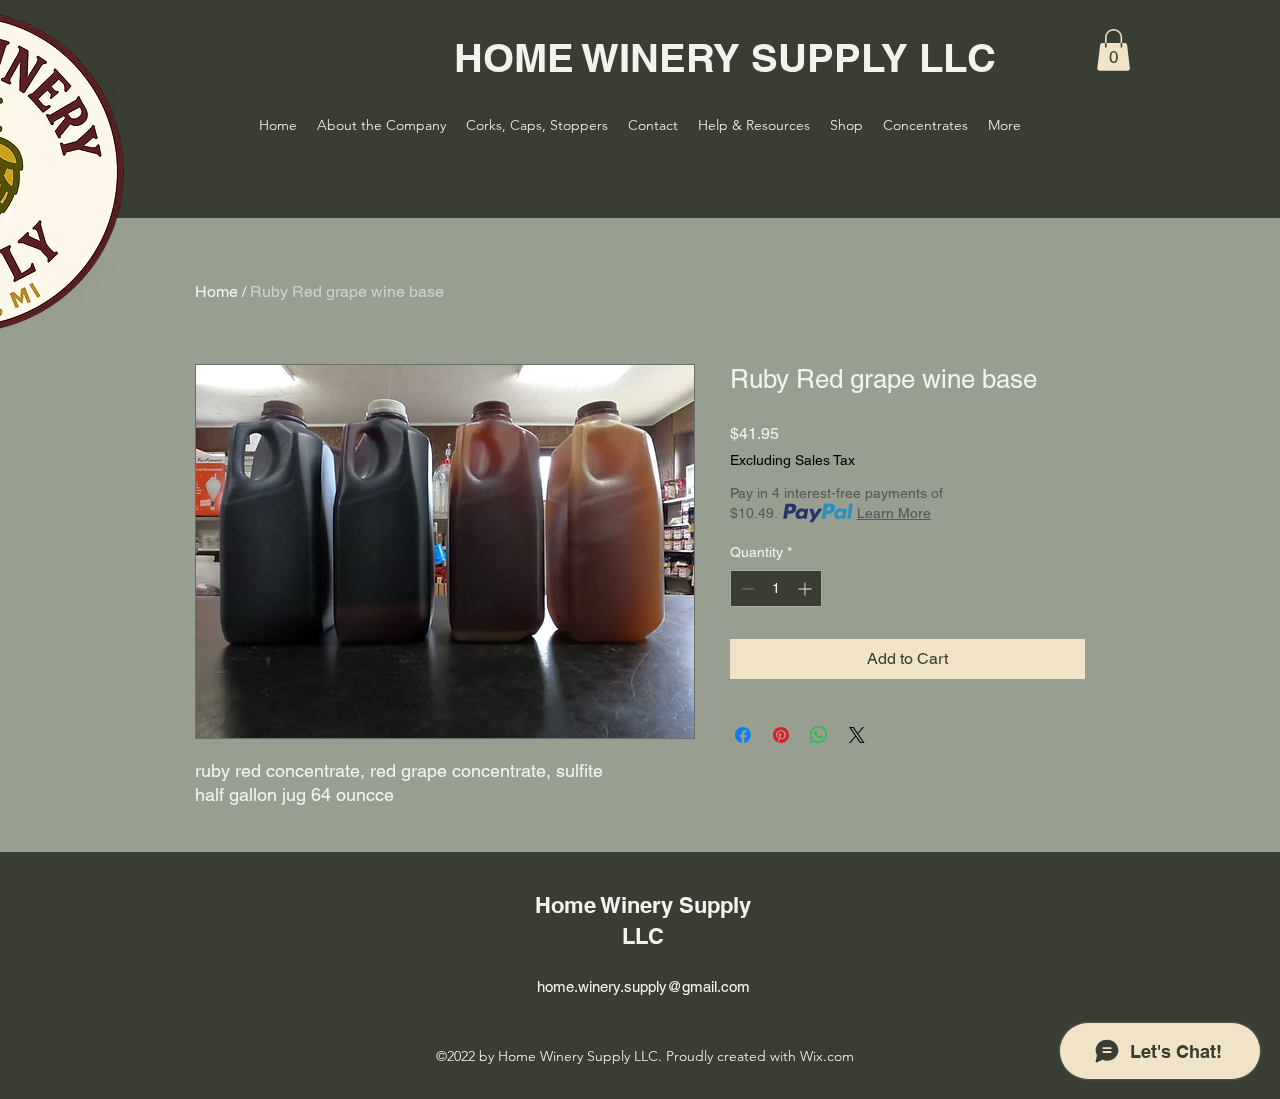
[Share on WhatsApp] (819, 735)
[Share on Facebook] (743, 735)
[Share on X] (857, 735)
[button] (1113, 50)
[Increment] (806, 588)
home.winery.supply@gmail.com (643, 986)
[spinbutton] (776, 588)
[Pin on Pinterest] (781, 735)
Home (216, 291)
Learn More (894, 513)
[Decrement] (745, 588)
